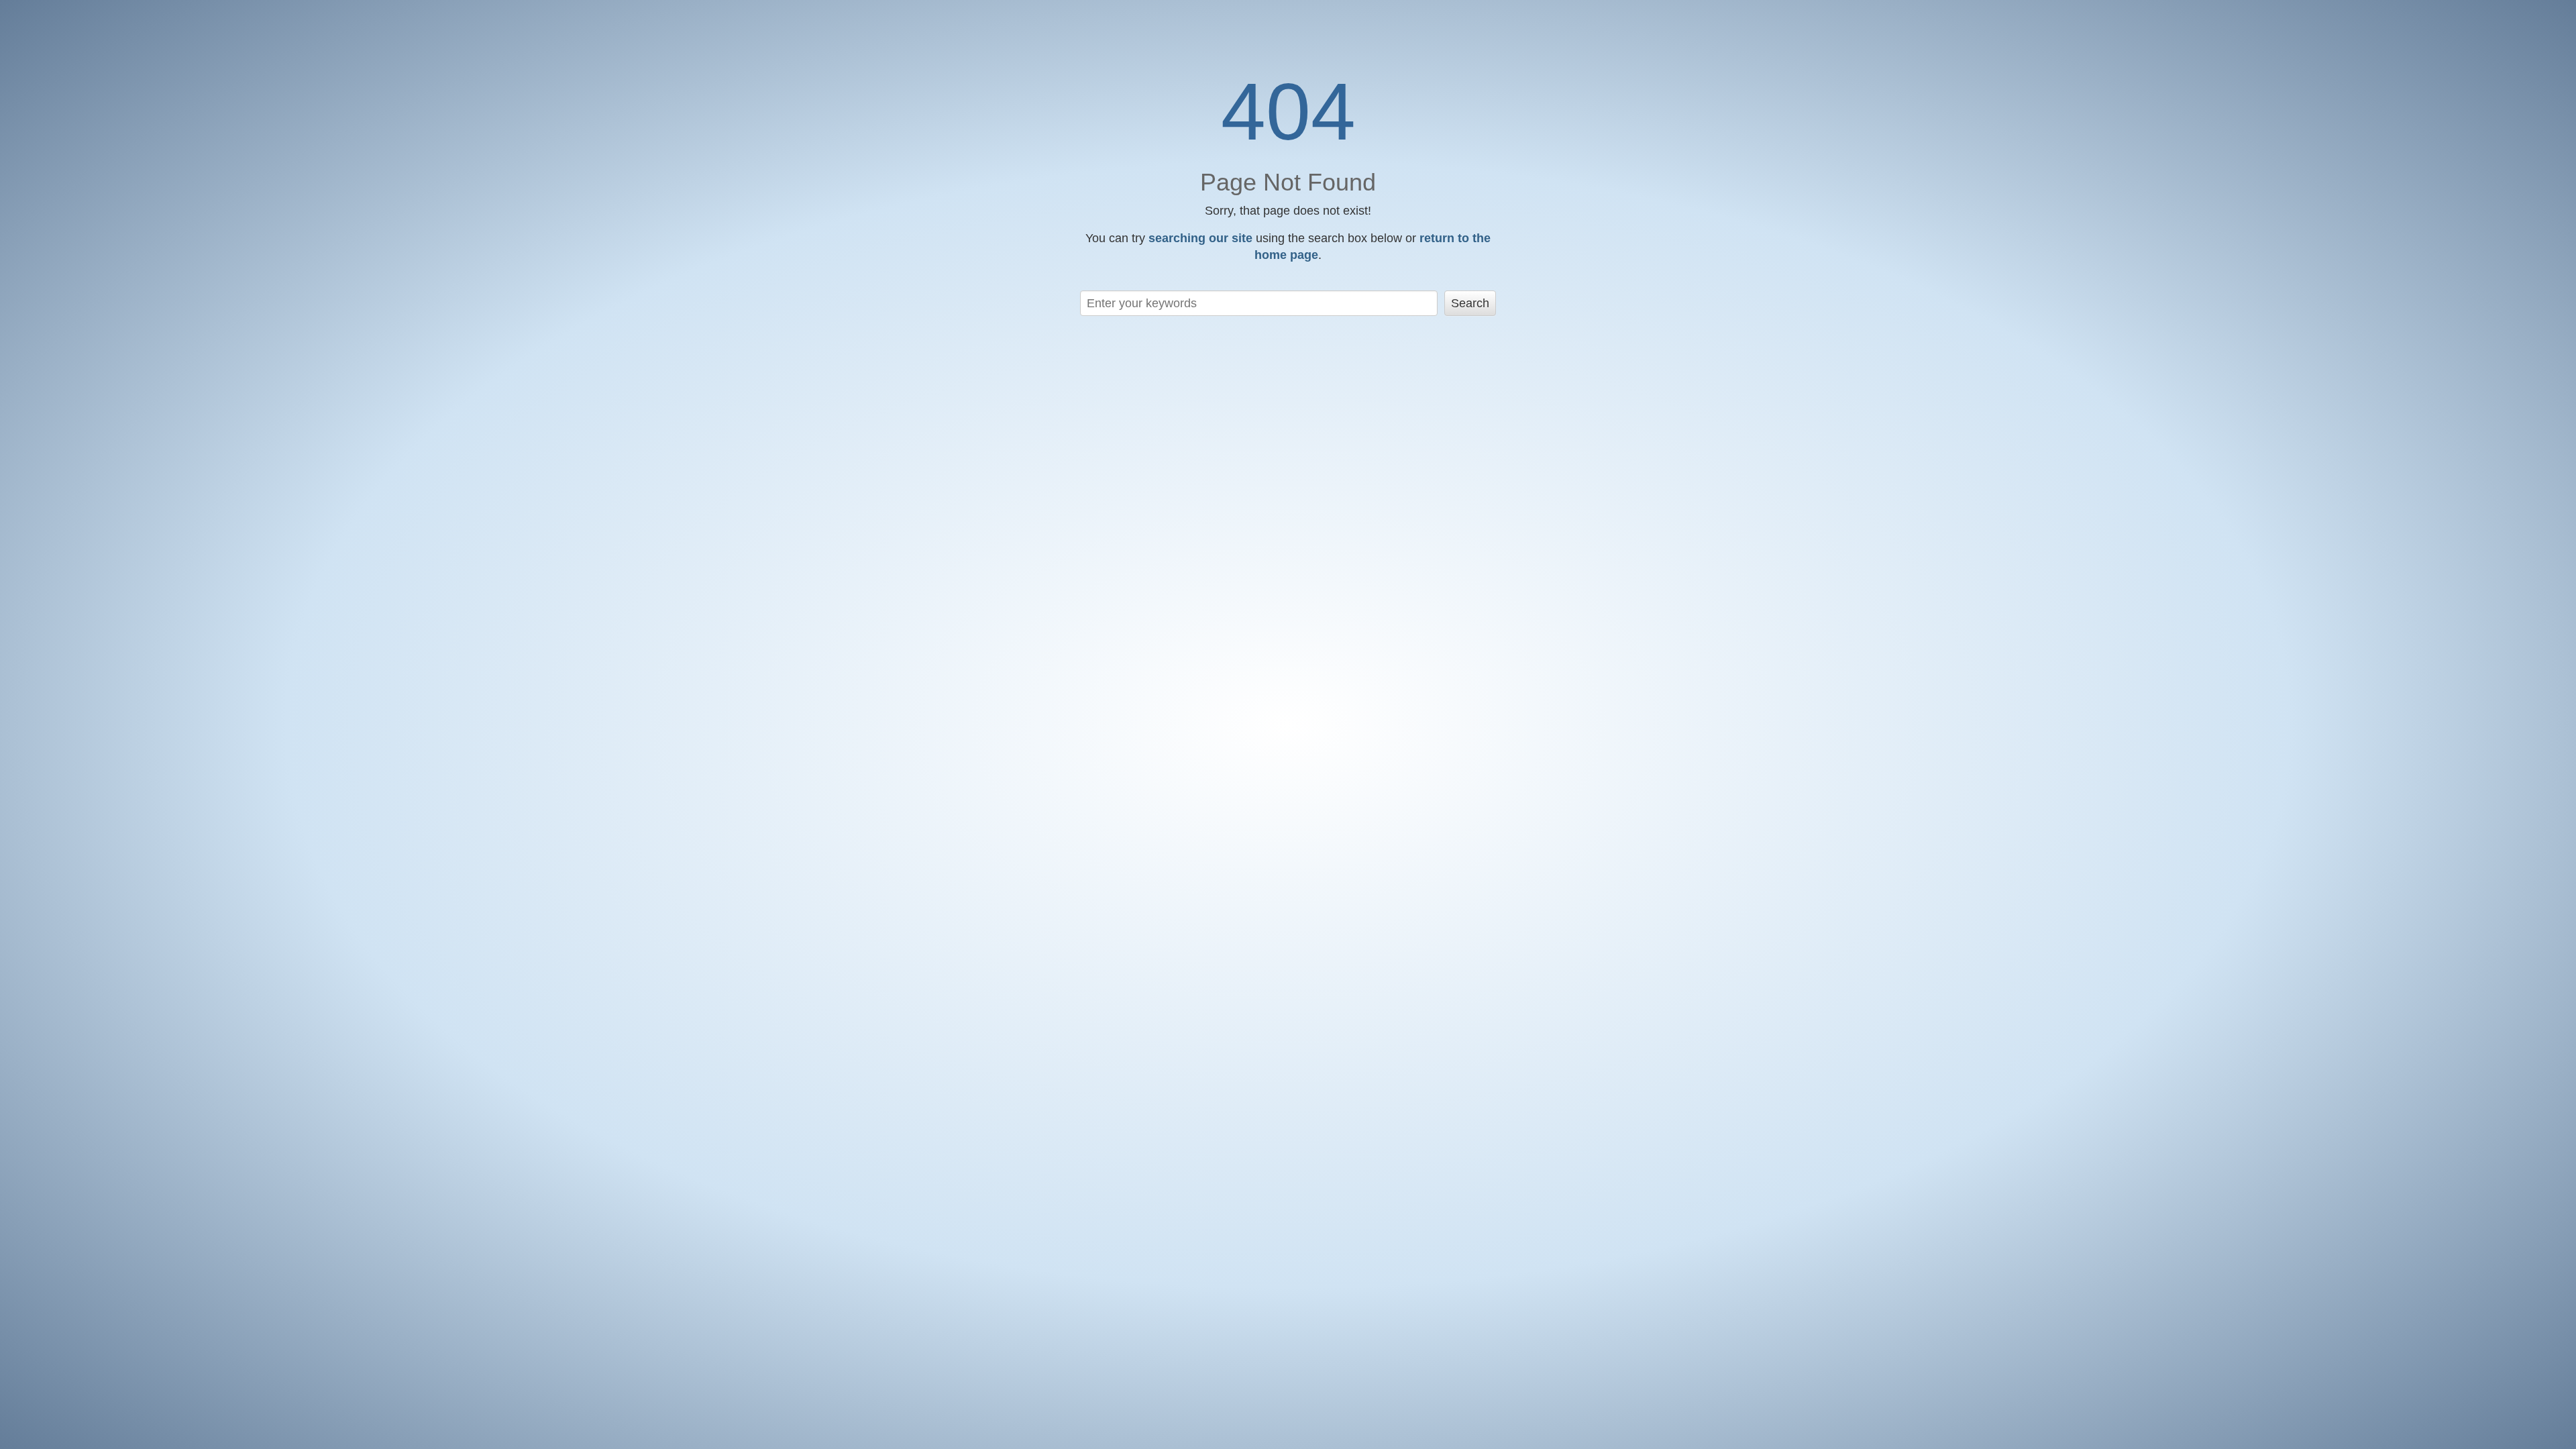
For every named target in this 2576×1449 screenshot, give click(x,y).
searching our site (1200, 238)
